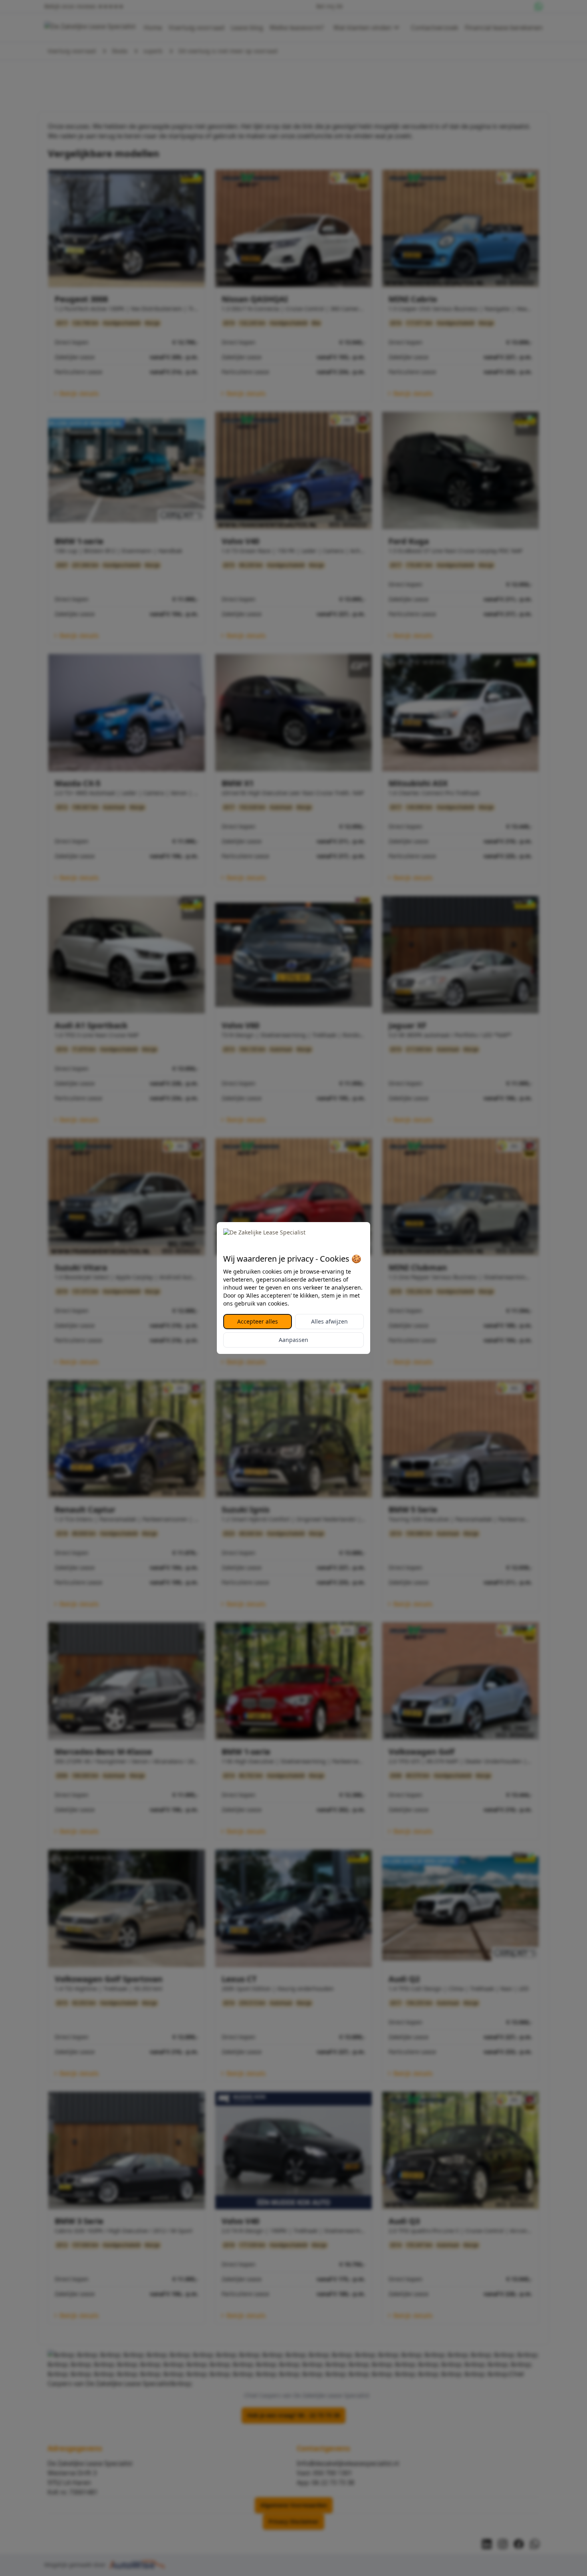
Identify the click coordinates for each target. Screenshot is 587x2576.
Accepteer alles (258, 1321)
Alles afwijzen (329, 1321)
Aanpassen (293, 1340)
